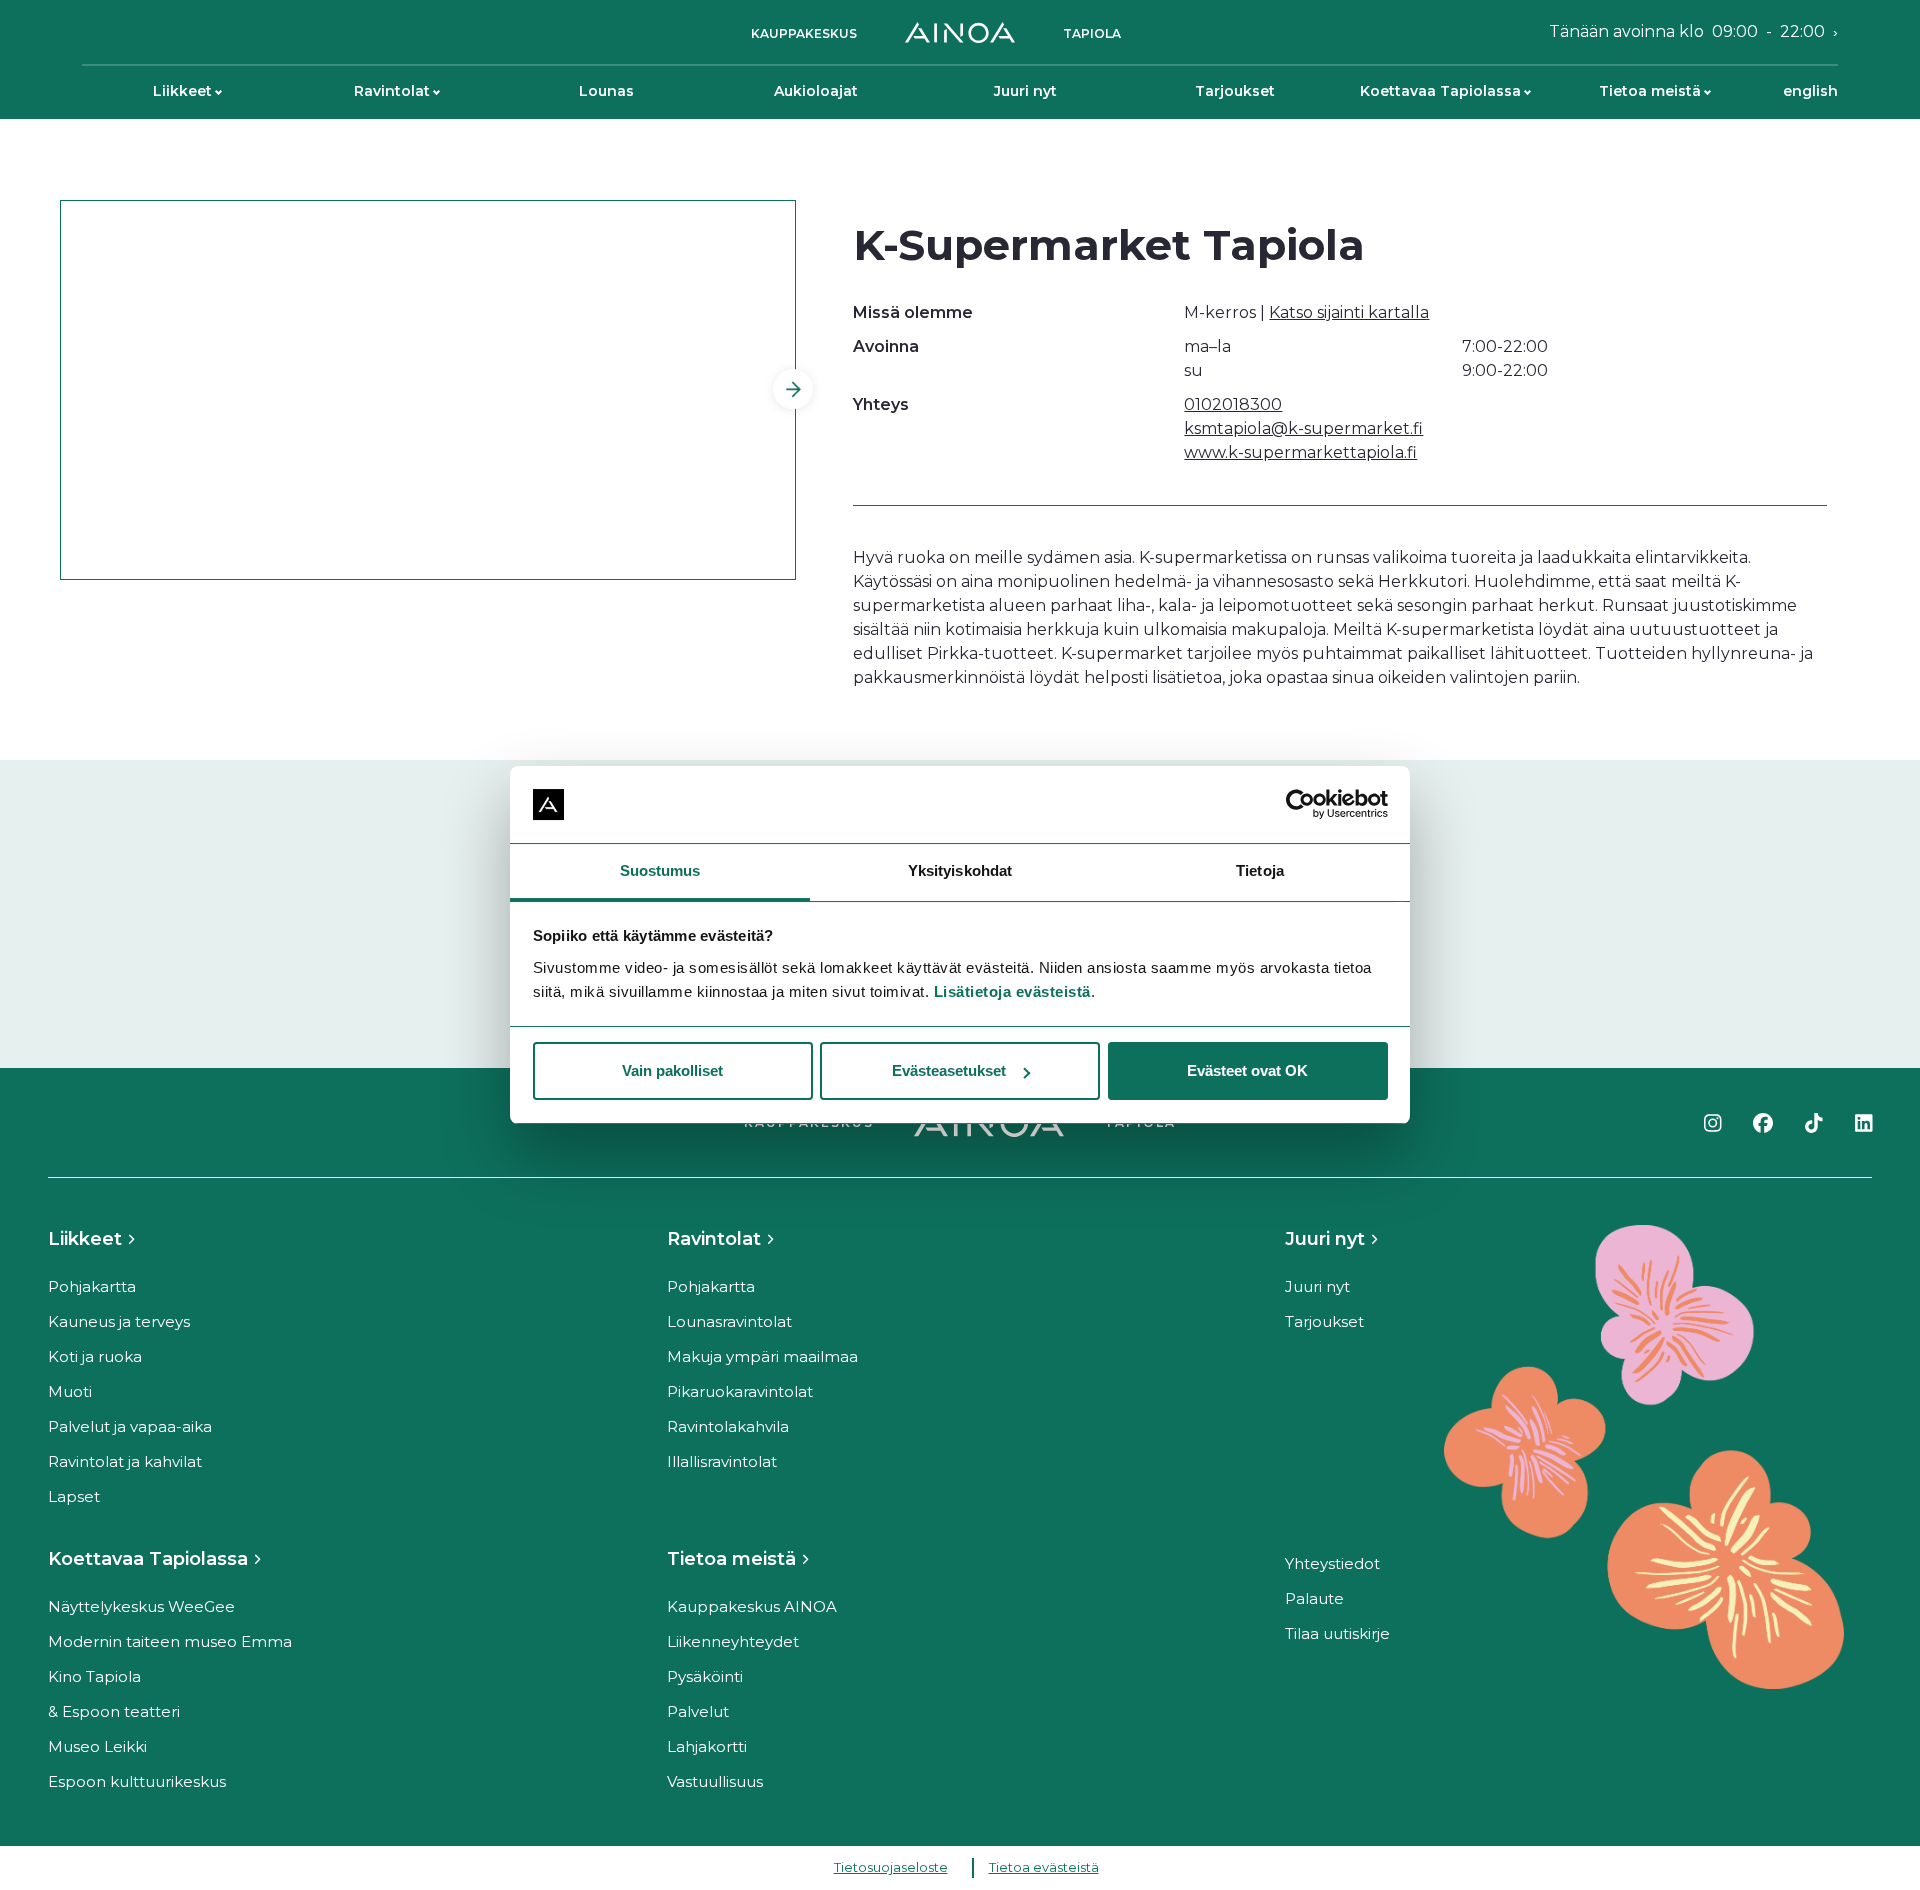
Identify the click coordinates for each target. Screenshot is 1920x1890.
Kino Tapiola (94, 1676)
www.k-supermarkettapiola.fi (1300, 452)
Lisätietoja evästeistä (1012, 991)
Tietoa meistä (1650, 91)
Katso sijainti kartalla (1349, 312)
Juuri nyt (1025, 91)
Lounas (606, 91)
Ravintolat (392, 91)
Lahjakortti (707, 1746)
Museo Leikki (97, 1746)
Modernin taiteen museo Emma (170, 1641)
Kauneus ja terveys (119, 1321)
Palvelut (698, 1711)
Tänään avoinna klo (1687, 31)
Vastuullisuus (715, 1781)
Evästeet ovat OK (1247, 1070)
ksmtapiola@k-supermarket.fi (1303, 428)
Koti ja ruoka (95, 1356)
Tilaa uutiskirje (1337, 1633)
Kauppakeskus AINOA (752, 1606)
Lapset (74, 1496)
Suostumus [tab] (660, 870)
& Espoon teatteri (114, 1711)
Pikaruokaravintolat (740, 1391)
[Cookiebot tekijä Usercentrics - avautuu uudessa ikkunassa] (1300, 805)
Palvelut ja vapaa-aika (130, 1426)
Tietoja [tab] (1260, 870)
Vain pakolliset (672, 1070)
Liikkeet (182, 91)
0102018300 (1233, 404)
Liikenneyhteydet (733, 1641)
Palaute (1314, 1598)
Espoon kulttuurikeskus (137, 1781)
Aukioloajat (816, 91)
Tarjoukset (1235, 91)
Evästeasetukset (949, 1070)
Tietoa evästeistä (1044, 1867)
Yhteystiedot (1332, 1563)
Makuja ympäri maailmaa (762, 1356)
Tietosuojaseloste (891, 1867)
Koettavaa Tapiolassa (1440, 91)
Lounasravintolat (729, 1321)
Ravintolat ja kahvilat (125, 1461)
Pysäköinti (705, 1676)
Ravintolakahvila (728, 1426)
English (1810, 91)
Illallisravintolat (722, 1461)
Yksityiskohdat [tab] (960, 870)
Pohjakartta (92, 1286)
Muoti (70, 1391)
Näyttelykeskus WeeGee (141, 1606)
